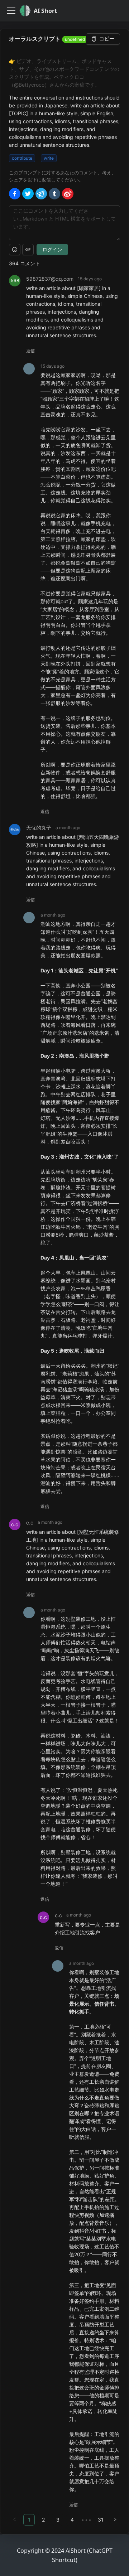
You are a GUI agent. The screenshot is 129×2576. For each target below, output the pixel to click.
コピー (107, 38)
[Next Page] (115, 2520)
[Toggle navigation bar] (11, 11)
